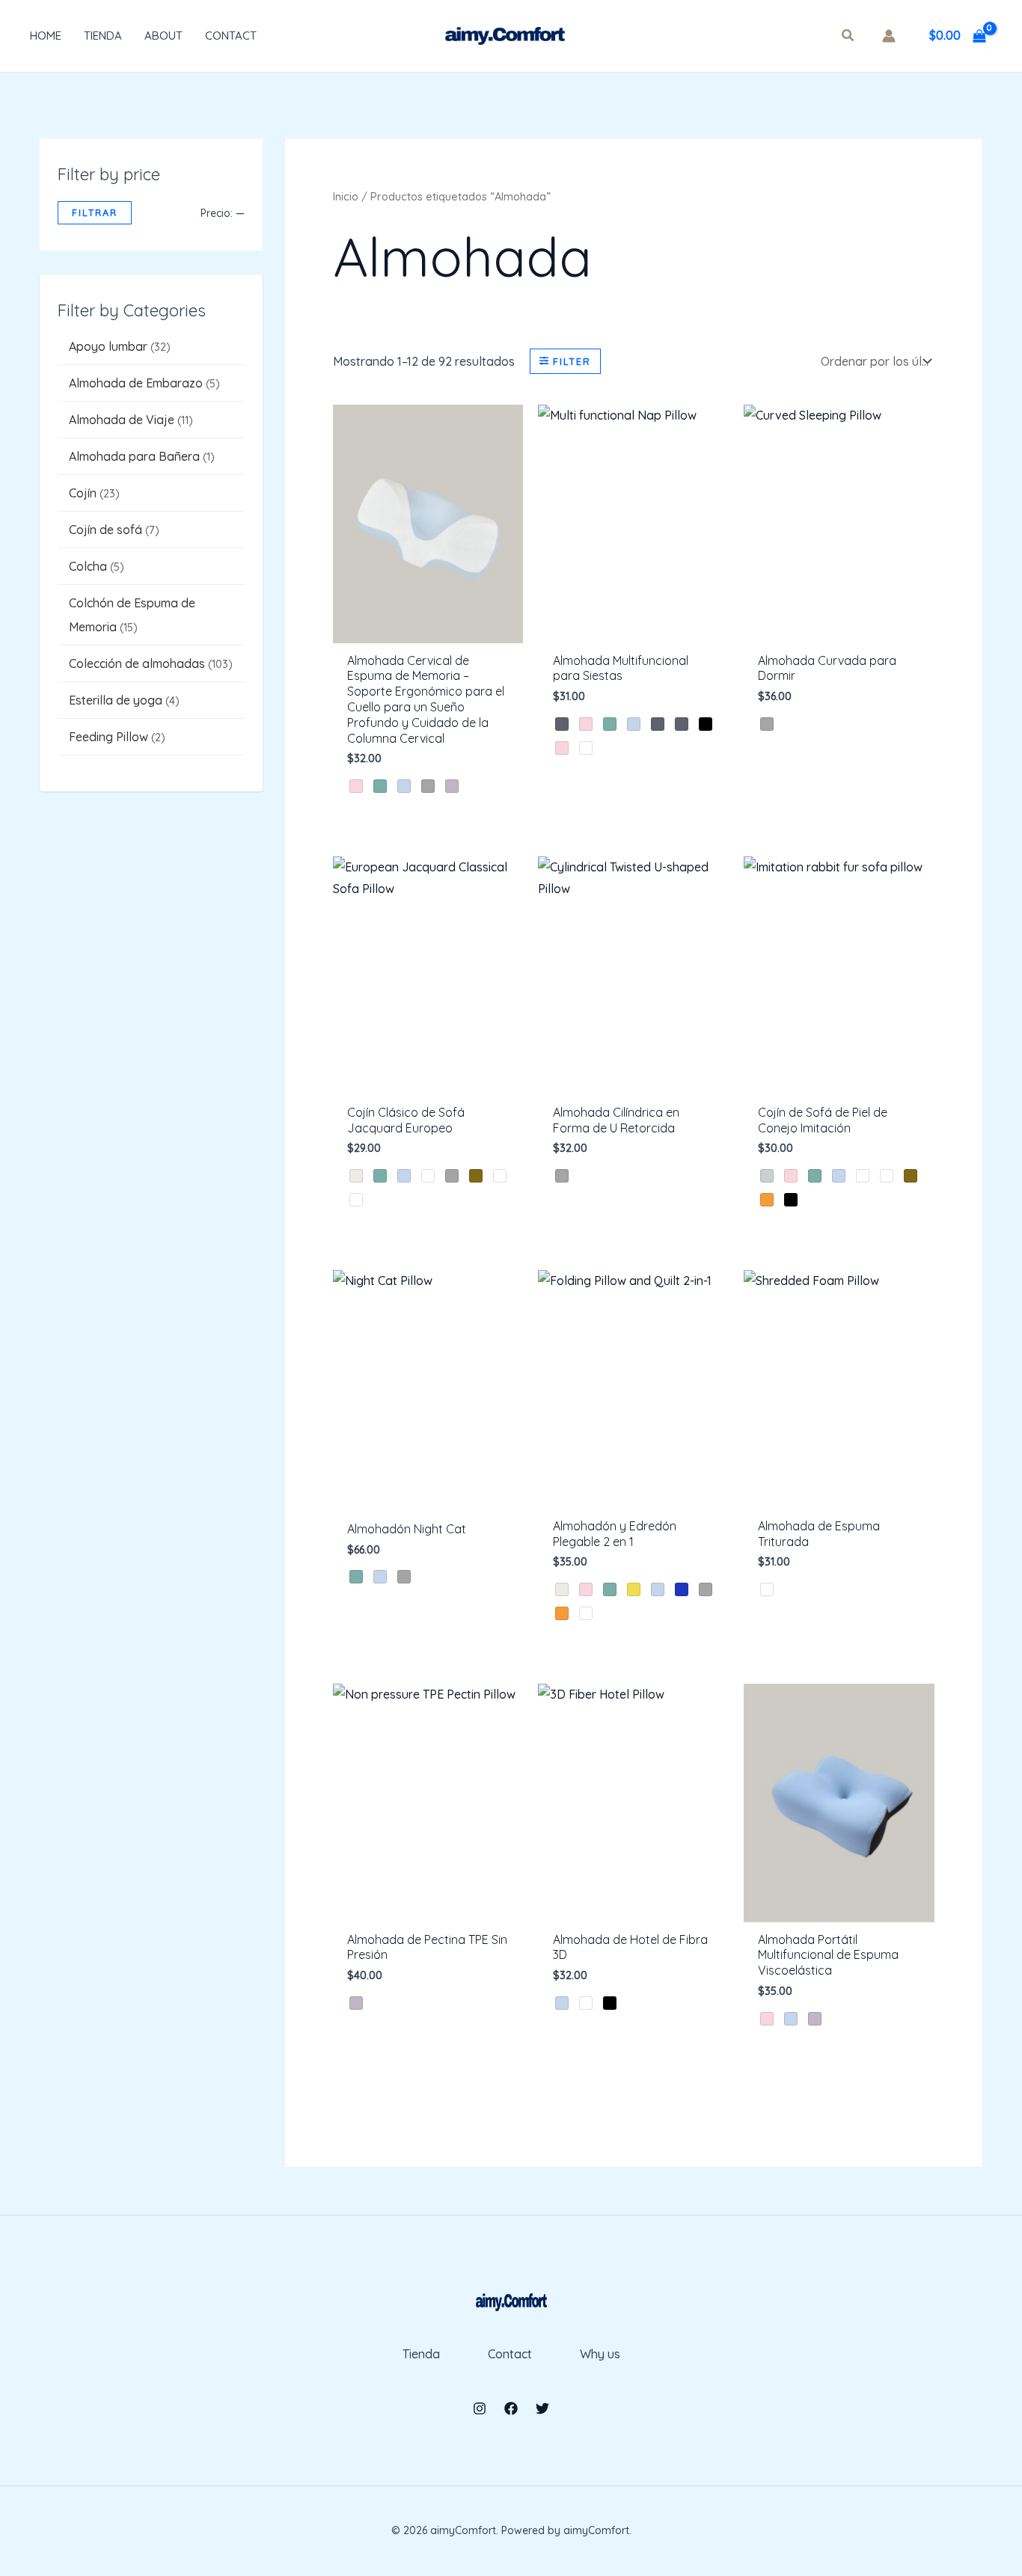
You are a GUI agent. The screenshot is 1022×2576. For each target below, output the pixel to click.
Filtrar (95, 212)
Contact (231, 36)
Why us (600, 2354)
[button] (848, 37)
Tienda (103, 36)
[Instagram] (480, 2408)
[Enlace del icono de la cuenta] (889, 36)
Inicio (346, 196)
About (163, 36)
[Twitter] (542, 2408)
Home (46, 36)
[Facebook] (511, 2408)
